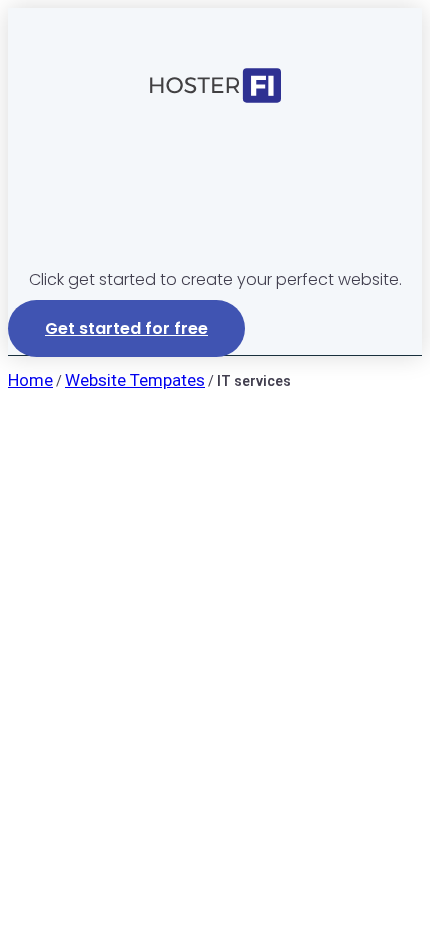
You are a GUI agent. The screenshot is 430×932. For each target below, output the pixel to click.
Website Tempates (135, 380)
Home (30, 380)
